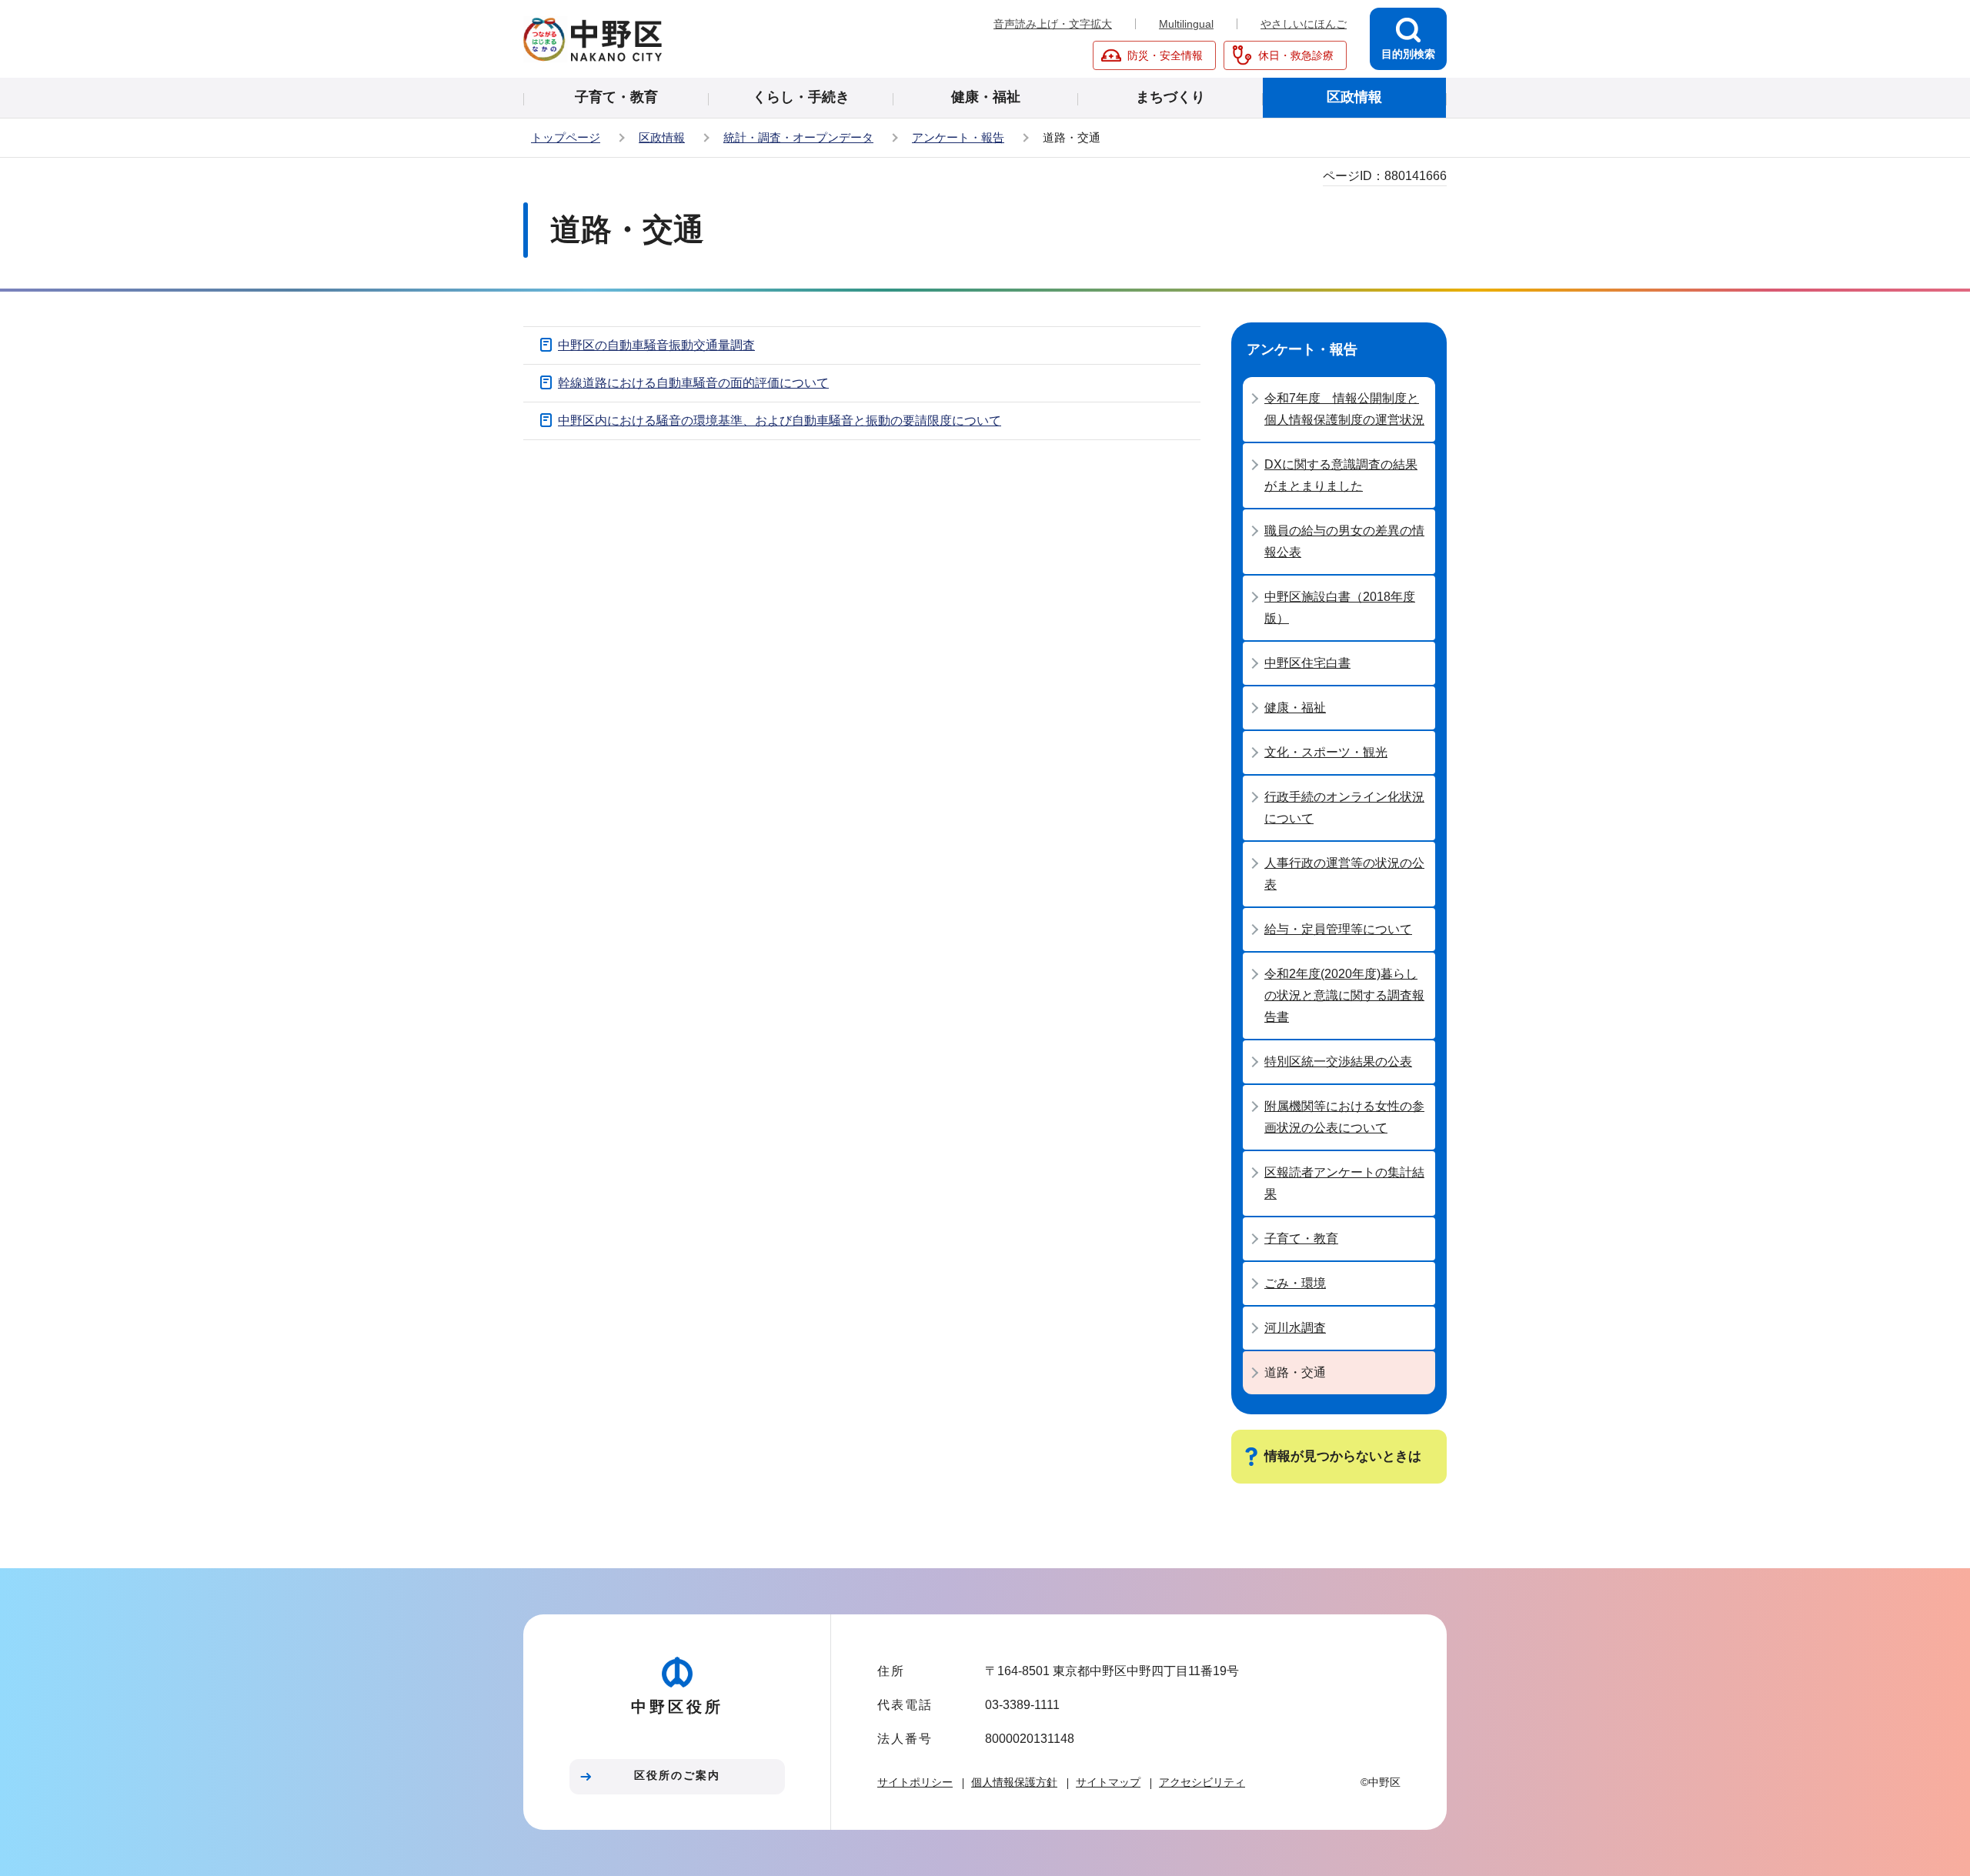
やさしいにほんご (1304, 24)
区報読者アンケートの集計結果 (1344, 1183)
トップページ (566, 137)
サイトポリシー (915, 1782)
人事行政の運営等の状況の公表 (1344, 874)
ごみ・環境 (1295, 1283)
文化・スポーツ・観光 (1326, 752)
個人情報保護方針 (1014, 1782)
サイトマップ (1108, 1782)
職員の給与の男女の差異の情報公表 (1344, 541)
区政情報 (662, 137)
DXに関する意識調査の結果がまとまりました (1341, 475)
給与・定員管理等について (1338, 929)
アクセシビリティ (1202, 1782)
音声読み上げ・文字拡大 (1053, 24)
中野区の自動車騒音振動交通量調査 (656, 345)
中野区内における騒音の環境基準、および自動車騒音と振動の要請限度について (780, 421)
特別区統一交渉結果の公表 (1338, 1062)
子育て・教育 (1301, 1238)
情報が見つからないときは (1343, 1456)
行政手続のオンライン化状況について (1344, 808)
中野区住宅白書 (1307, 663)
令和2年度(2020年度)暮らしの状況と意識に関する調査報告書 (1344, 995)
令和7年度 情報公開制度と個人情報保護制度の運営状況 (1344, 409)
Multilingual (1186, 24)
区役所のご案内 (677, 1775)
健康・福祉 (1295, 708)
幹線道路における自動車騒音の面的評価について (693, 383)
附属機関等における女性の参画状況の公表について (1344, 1117)
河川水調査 (1295, 1328)
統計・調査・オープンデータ (798, 137)
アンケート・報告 (958, 137)
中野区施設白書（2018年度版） (1340, 608)
